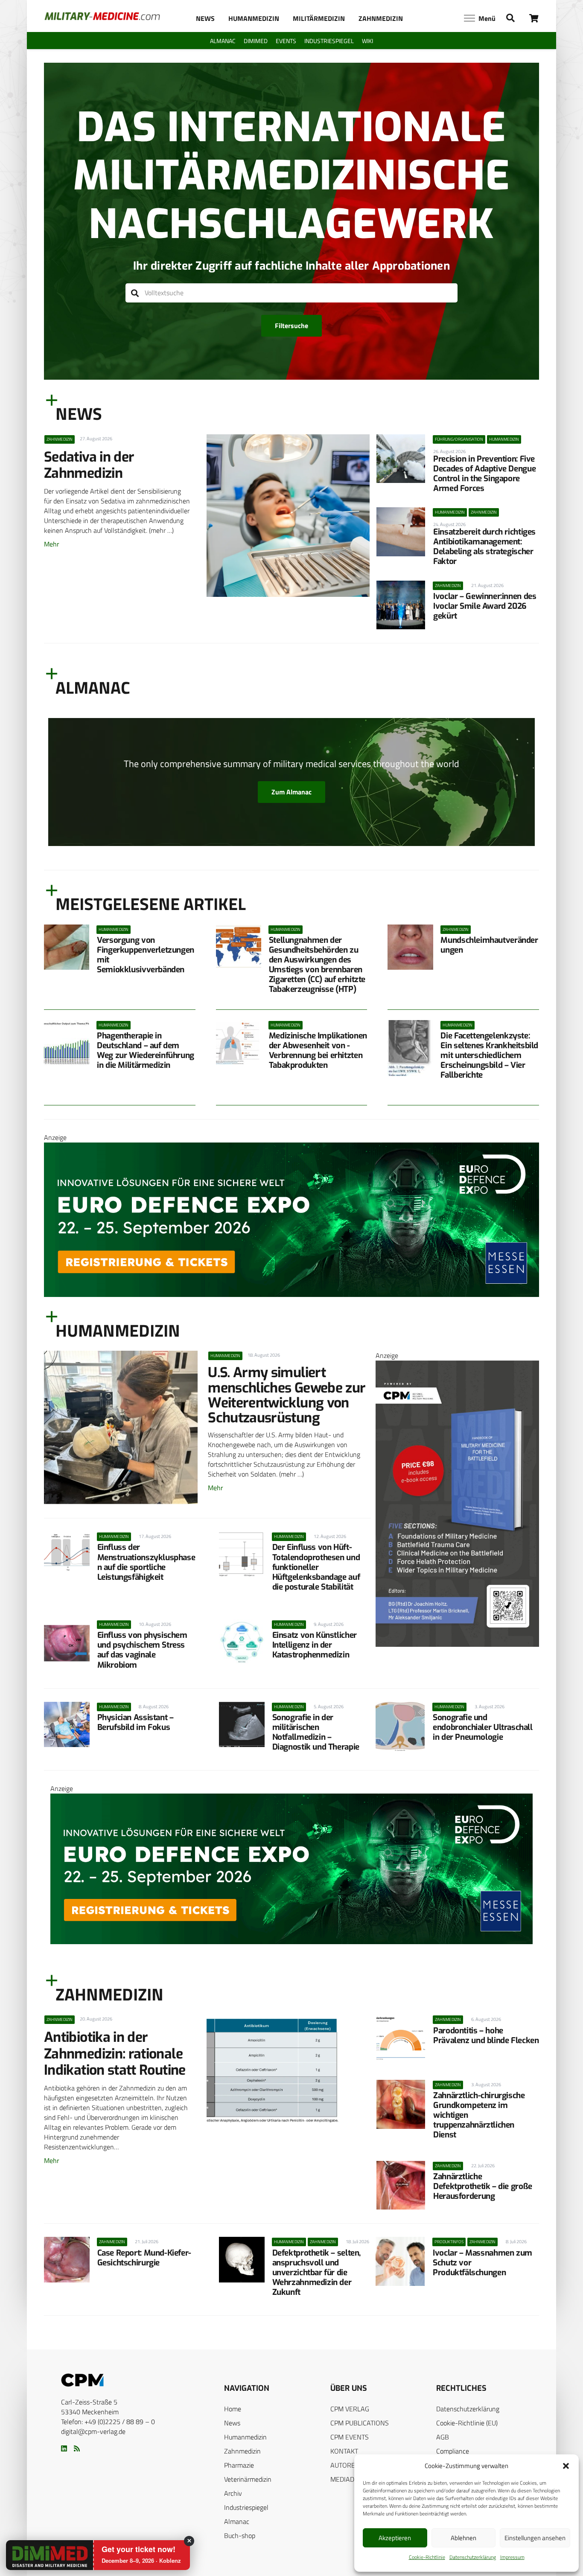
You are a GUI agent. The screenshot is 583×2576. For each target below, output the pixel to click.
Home (233, 2409)
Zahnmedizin (242, 2451)
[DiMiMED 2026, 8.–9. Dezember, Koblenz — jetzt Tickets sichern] (39, 2556)
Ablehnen (463, 2538)
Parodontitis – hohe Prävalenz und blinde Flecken (486, 2035)
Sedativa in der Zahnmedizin (89, 465)
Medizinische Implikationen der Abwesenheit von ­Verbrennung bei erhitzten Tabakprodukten (318, 1050)
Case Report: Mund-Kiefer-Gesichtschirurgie (144, 2258)
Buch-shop (240, 2535)
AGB (443, 2437)
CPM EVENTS (350, 2437)
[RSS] (77, 2448)
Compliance (453, 2451)
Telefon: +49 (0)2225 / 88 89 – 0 (108, 2422)
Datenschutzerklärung (473, 2557)
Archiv (233, 2493)
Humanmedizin (245, 2437)
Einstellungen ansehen (535, 2538)
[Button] (534, 18)
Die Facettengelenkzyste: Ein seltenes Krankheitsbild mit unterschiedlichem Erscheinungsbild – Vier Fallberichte (489, 1055)
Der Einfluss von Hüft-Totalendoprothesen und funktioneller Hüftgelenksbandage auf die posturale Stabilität (316, 1567)
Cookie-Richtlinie (427, 2557)
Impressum (512, 2557)
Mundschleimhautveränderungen (489, 945)
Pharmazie (239, 2465)
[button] (566, 2466)
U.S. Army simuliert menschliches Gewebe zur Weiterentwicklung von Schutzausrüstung (287, 1395)
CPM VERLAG (350, 2409)
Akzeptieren (395, 2538)
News (232, 2423)
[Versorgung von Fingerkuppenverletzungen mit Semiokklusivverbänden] (67, 947)
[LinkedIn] (64, 2448)
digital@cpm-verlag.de (93, 2431)
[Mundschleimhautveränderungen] (410, 947)
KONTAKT (344, 2451)
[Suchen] (135, 293)
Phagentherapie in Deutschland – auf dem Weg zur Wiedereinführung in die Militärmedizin (146, 1050)
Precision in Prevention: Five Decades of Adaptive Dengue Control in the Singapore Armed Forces (484, 474)
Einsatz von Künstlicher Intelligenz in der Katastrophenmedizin (315, 1645)
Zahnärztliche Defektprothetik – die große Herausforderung (483, 2186)
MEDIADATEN (350, 2479)
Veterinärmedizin (248, 2479)
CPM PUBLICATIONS (360, 2423)
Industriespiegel (246, 2507)
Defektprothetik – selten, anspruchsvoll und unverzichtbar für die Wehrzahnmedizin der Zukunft (316, 2272)
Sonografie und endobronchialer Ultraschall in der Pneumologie (483, 1727)
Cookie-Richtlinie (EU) (467, 2423)
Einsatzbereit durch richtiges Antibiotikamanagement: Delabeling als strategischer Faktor (484, 547)
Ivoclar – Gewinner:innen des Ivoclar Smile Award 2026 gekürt (485, 606)
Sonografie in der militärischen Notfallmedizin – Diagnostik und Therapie (316, 1732)
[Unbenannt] (457, 1644)
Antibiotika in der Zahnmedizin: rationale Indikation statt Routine (115, 2054)
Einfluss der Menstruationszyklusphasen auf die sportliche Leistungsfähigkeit (146, 1562)
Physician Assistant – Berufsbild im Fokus (136, 1722)
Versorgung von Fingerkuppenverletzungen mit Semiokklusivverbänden (146, 955)
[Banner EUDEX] (291, 1294)
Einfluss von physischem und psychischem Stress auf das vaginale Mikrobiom (142, 1650)
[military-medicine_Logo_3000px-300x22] (102, 16)
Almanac (237, 2521)
